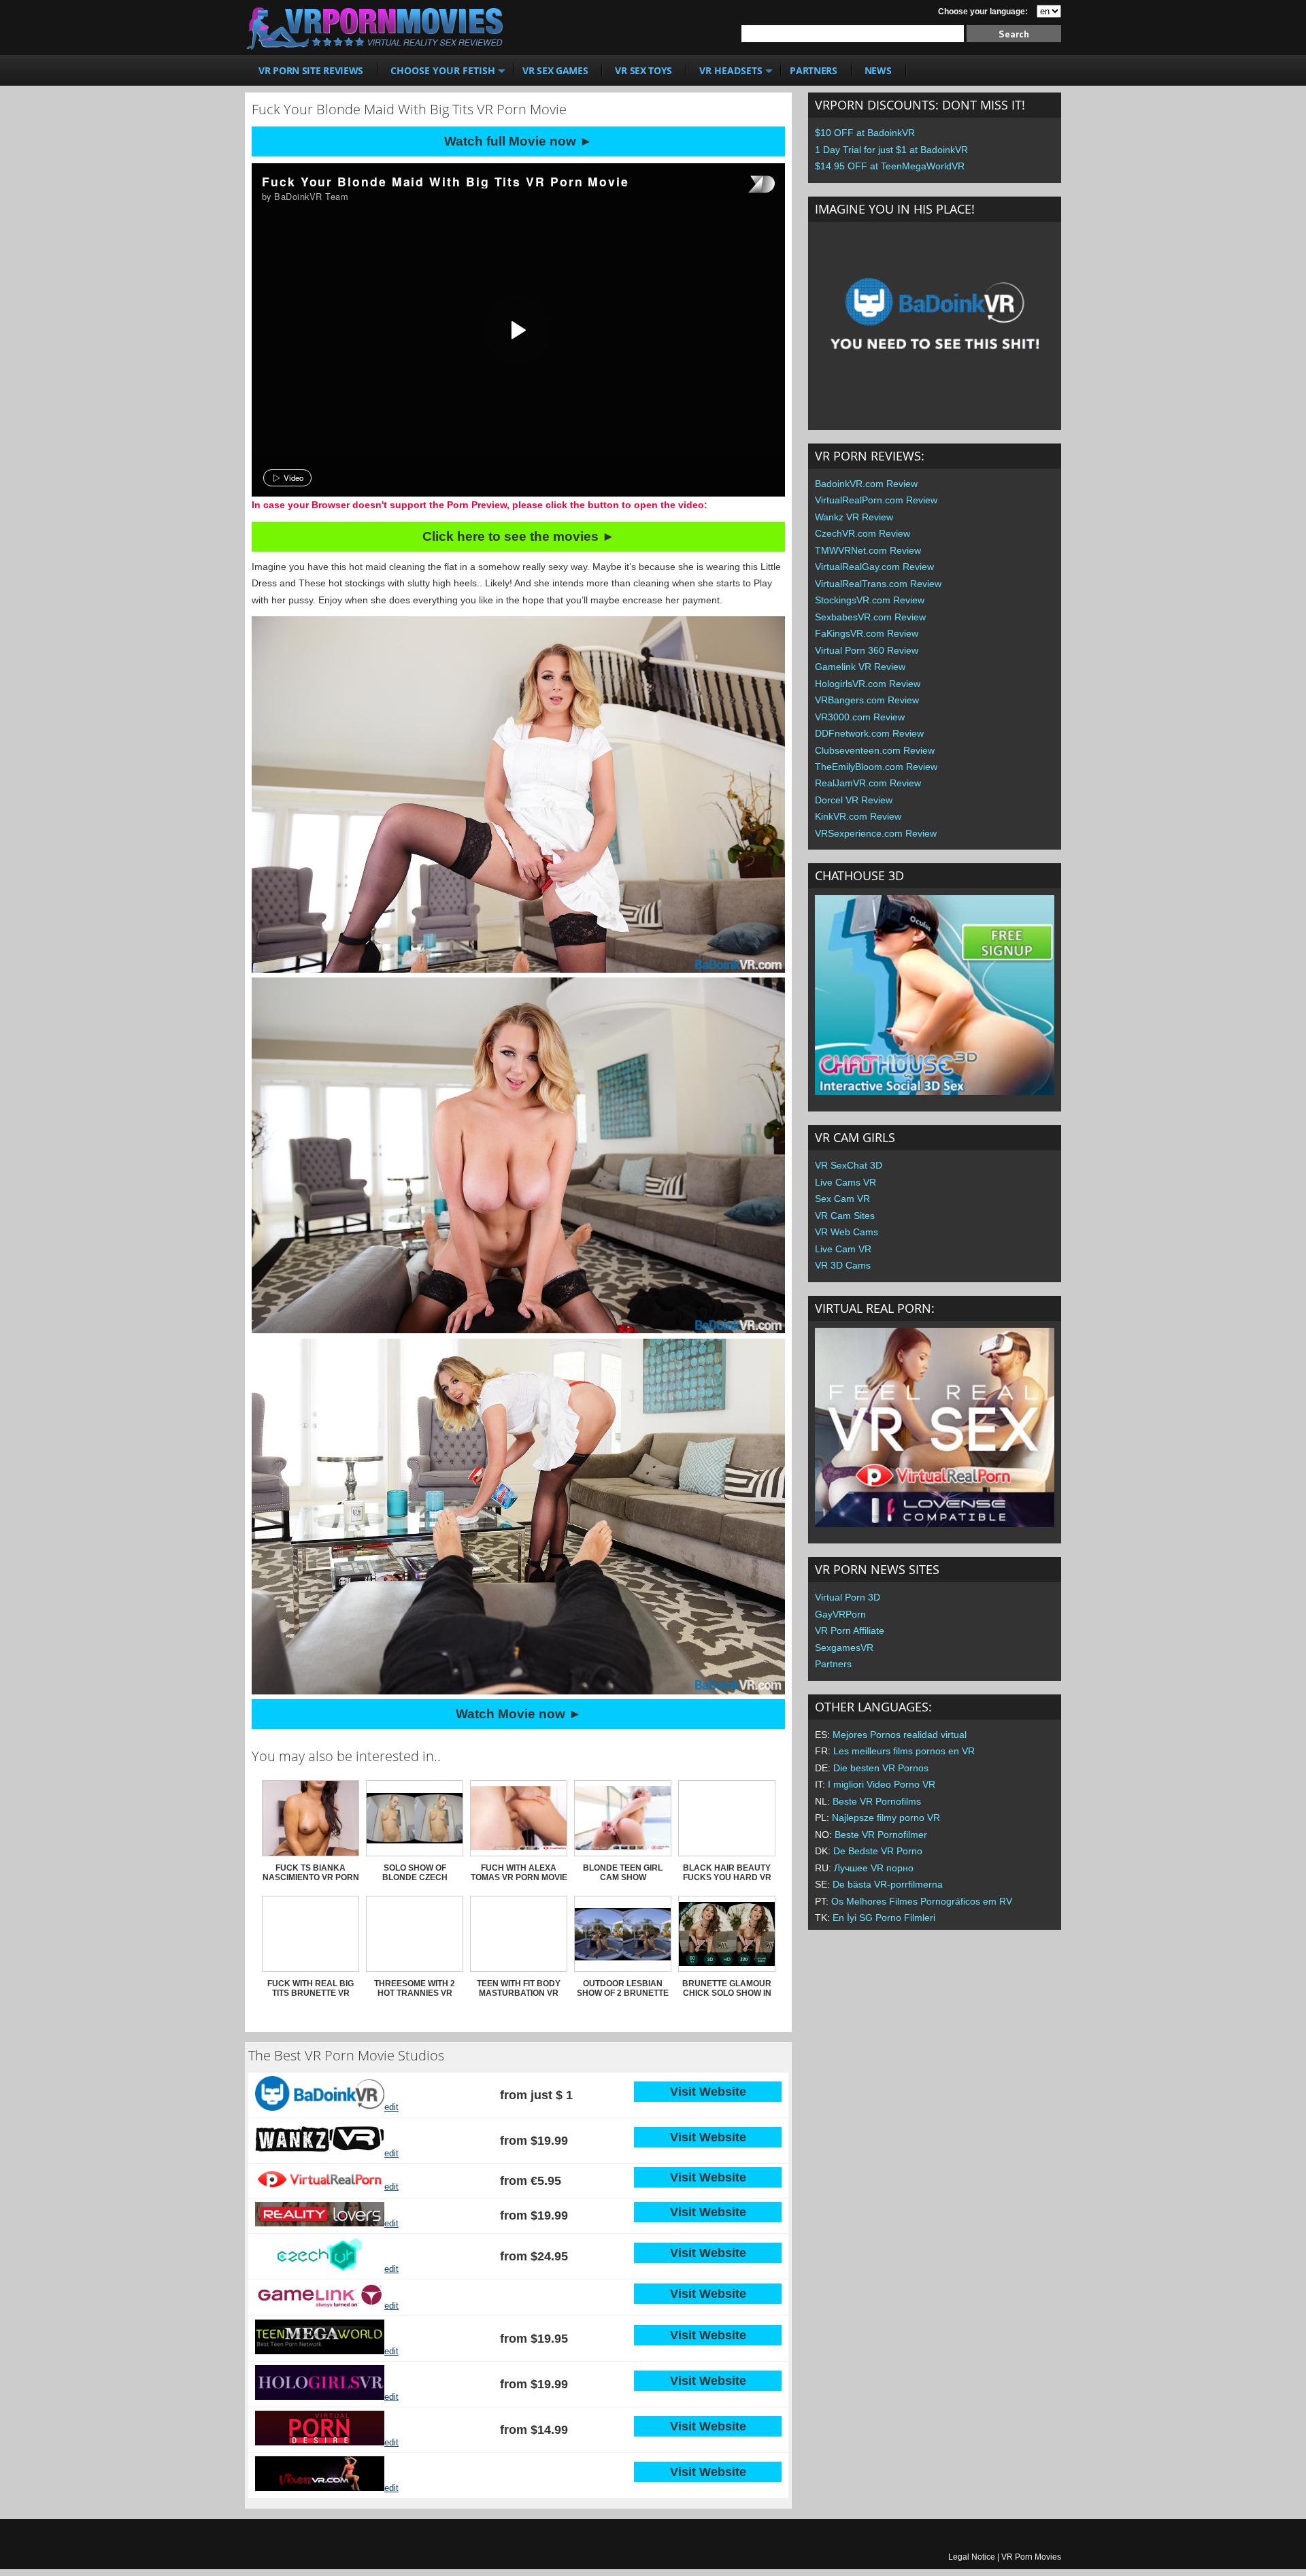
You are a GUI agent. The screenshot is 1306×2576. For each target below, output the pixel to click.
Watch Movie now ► (519, 1714)
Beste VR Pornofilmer (881, 1835)
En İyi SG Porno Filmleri (884, 1918)
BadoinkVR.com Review (866, 484)
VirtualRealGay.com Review (874, 567)
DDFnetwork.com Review (869, 733)
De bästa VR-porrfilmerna (888, 1884)
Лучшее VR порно (874, 1868)
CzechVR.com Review (863, 533)
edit (391, 2108)
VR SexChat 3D (849, 1165)
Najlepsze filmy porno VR (886, 1818)
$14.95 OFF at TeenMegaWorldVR (890, 166)
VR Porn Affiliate (850, 1630)
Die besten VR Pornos (881, 1768)
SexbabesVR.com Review (870, 617)
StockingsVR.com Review (870, 600)
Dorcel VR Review (854, 800)
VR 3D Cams (843, 1265)
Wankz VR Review (854, 517)
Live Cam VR (843, 1249)
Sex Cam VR (842, 1199)
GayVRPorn (840, 1614)
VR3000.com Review (860, 717)
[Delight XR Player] (744, 185)
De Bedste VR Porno (878, 1851)
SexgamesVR (844, 1647)
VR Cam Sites (845, 1216)
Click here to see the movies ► (519, 536)
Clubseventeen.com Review (875, 750)
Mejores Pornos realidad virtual (900, 1735)
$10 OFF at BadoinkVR (865, 133)
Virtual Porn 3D (848, 1597)
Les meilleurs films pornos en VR (904, 1751)
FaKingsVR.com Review (867, 633)
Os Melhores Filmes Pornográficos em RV (922, 1901)
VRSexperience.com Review (876, 833)
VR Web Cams (847, 1232)
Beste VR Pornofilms (877, 1801)
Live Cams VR (845, 1182)
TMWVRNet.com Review (868, 550)
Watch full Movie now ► (518, 141)
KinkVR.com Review (858, 816)
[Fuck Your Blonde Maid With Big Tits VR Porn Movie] (517, 330)
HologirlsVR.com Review (868, 684)
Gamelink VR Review (860, 667)
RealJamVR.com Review (868, 783)
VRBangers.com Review (867, 700)
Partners (833, 1664)
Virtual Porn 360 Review (867, 650)
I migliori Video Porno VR (882, 1784)
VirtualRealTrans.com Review (878, 584)
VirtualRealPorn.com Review (876, 500)
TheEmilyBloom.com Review (876, 767)
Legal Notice (972, 2557)
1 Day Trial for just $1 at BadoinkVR (891, 150)
